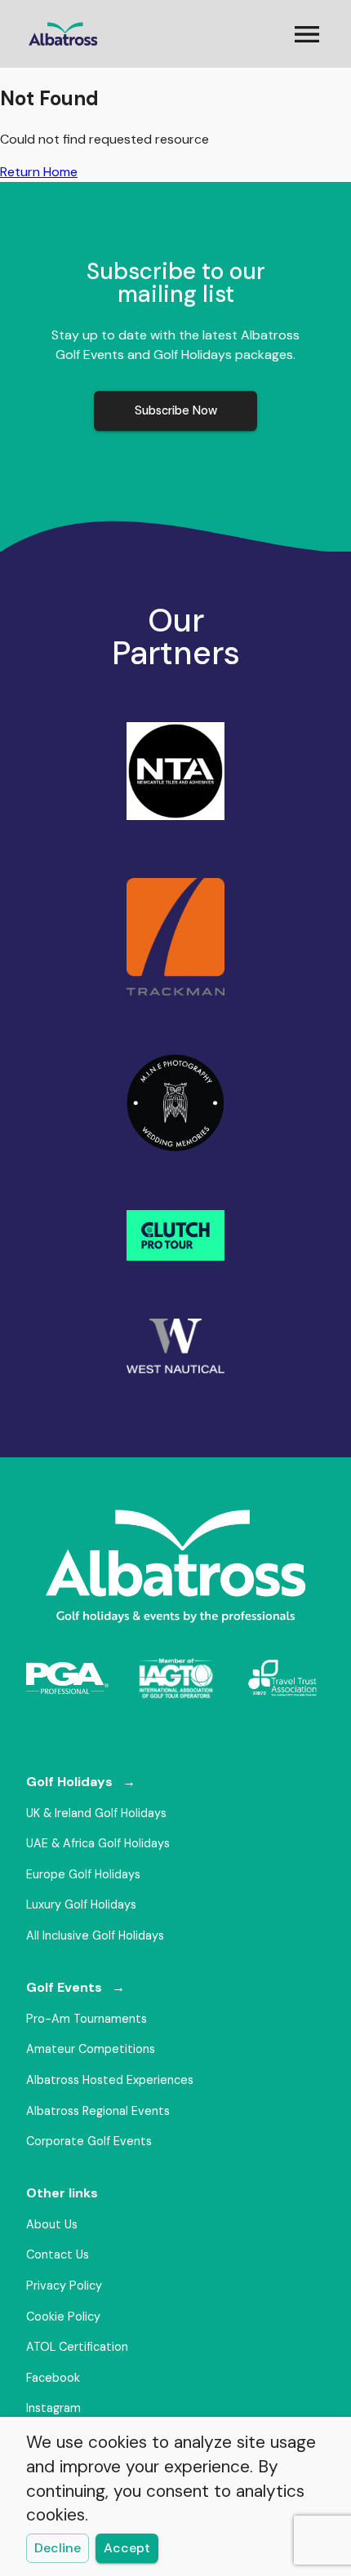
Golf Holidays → (81, 1782)
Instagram (53, 2408)
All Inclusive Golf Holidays (95, 1935)
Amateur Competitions (91, 2049)
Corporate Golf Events (89, 2141)
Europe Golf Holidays (83, 1874)
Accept (127, 2548)
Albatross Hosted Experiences (110, 2080)
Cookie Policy (63, 2317)
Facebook (53, 2378)
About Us (52, 2224)
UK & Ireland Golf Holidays (96, 1813)
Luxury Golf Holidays (81, 1904)
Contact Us (58, 2255)
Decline (58, 2548)
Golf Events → (76, 1987)
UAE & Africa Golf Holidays (98, 1843)
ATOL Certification (77, 2347)
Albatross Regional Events (98, 2111)
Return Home (39, 172)
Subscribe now (176, 410)
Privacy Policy (64, 2286)
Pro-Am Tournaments (87, 2019)
